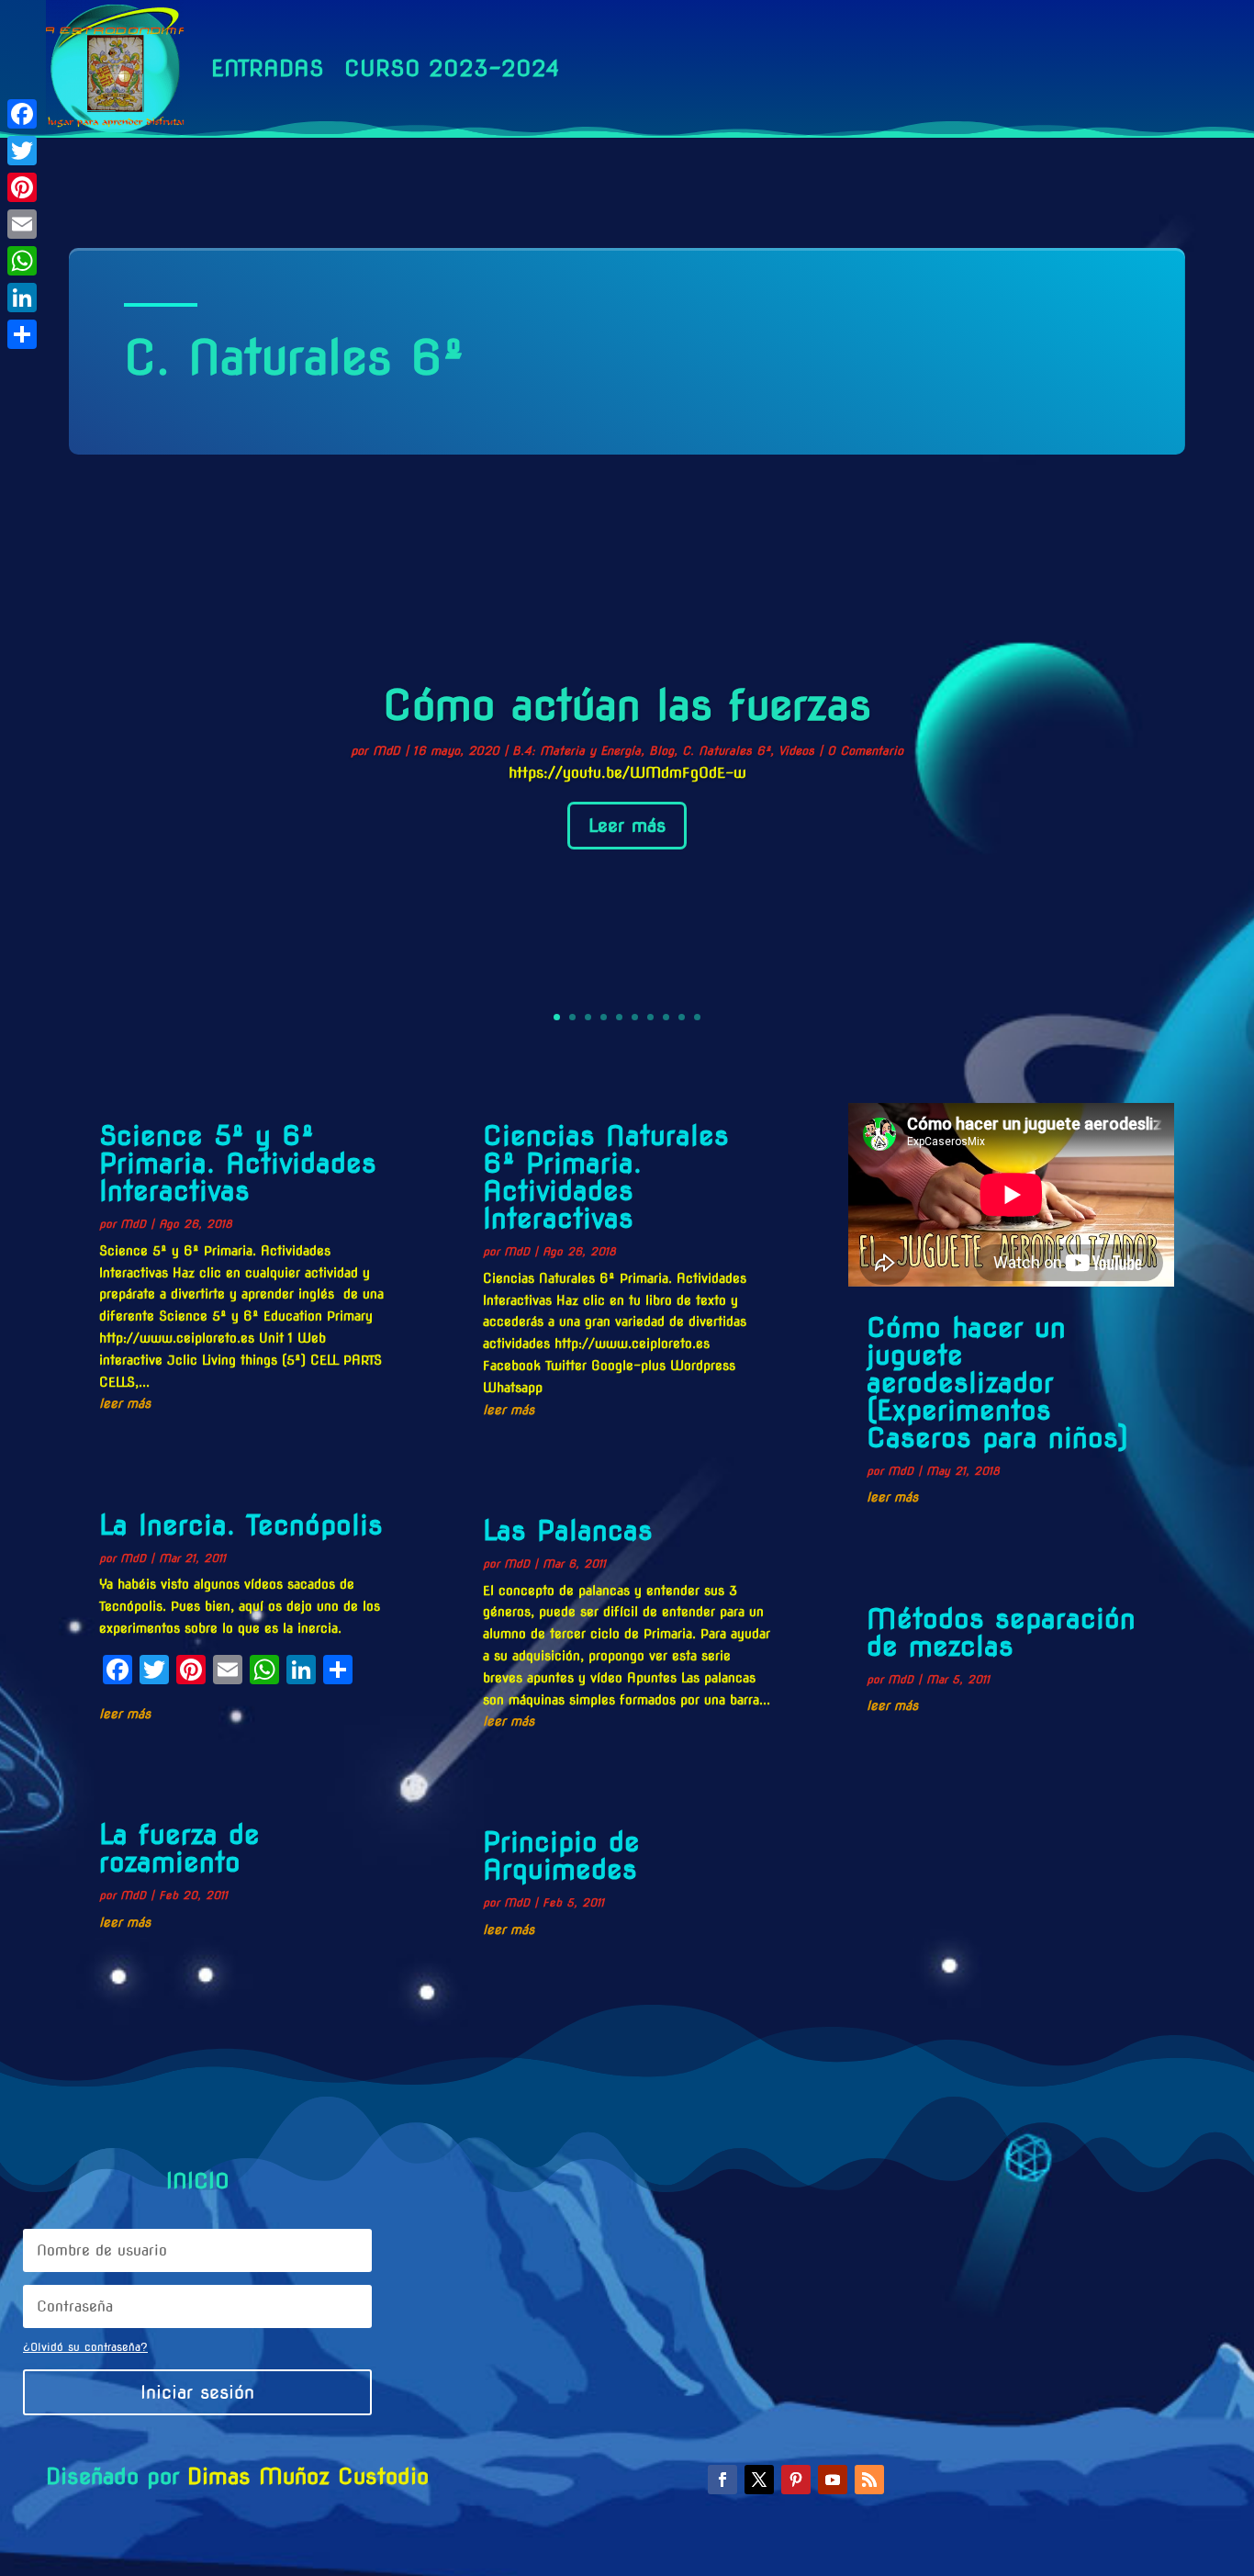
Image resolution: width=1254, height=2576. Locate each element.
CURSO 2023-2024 (452, 68)
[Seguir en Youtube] (833, 2480)
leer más (125, 1403)
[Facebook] (22, 114)
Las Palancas (568, 1530)
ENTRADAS (268, 68)
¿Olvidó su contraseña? (85, 2347)
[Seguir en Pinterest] (796, 2480)
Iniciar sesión (197, 2392)
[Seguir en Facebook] (722, 2480)
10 (697, 1017)
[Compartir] (22, 334)
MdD (386, 751)
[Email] (22, 224)
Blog (661, 751)
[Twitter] (22, 151)
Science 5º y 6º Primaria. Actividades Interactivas (238, 1163)
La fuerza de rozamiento (179, 1848)
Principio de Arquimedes (561, 1855)
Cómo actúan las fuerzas (627, 705)
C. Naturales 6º (726, 751)
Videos (796, 751)
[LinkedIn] (22, 298)
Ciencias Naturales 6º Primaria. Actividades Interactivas (606, 1176)
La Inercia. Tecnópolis (241, 1524)
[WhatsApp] (22, 261)
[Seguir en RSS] (869, 2480)
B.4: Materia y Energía (577, 751)
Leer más (627, 826)
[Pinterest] (22, 187)
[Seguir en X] (759, 2480)
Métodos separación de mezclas (1001, 1632)
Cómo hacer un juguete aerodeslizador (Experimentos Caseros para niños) (997, 1382)
